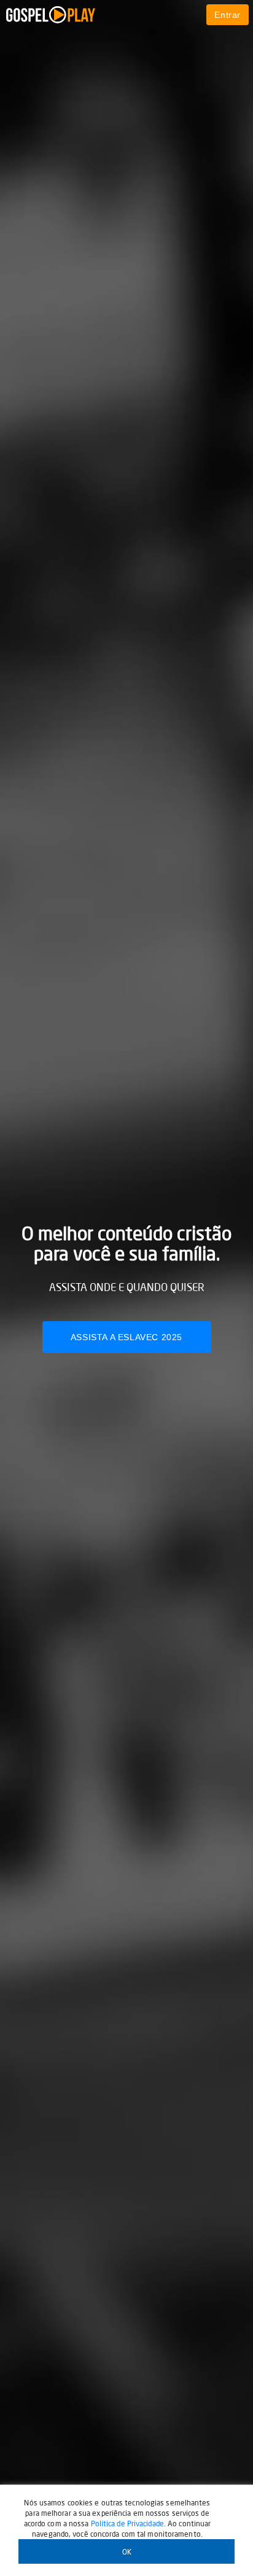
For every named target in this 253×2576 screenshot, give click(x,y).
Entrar (228, 15)
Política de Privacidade (127, 2524)
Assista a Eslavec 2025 (126, 1337)
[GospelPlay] (85, 15)
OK (127, 2552)
